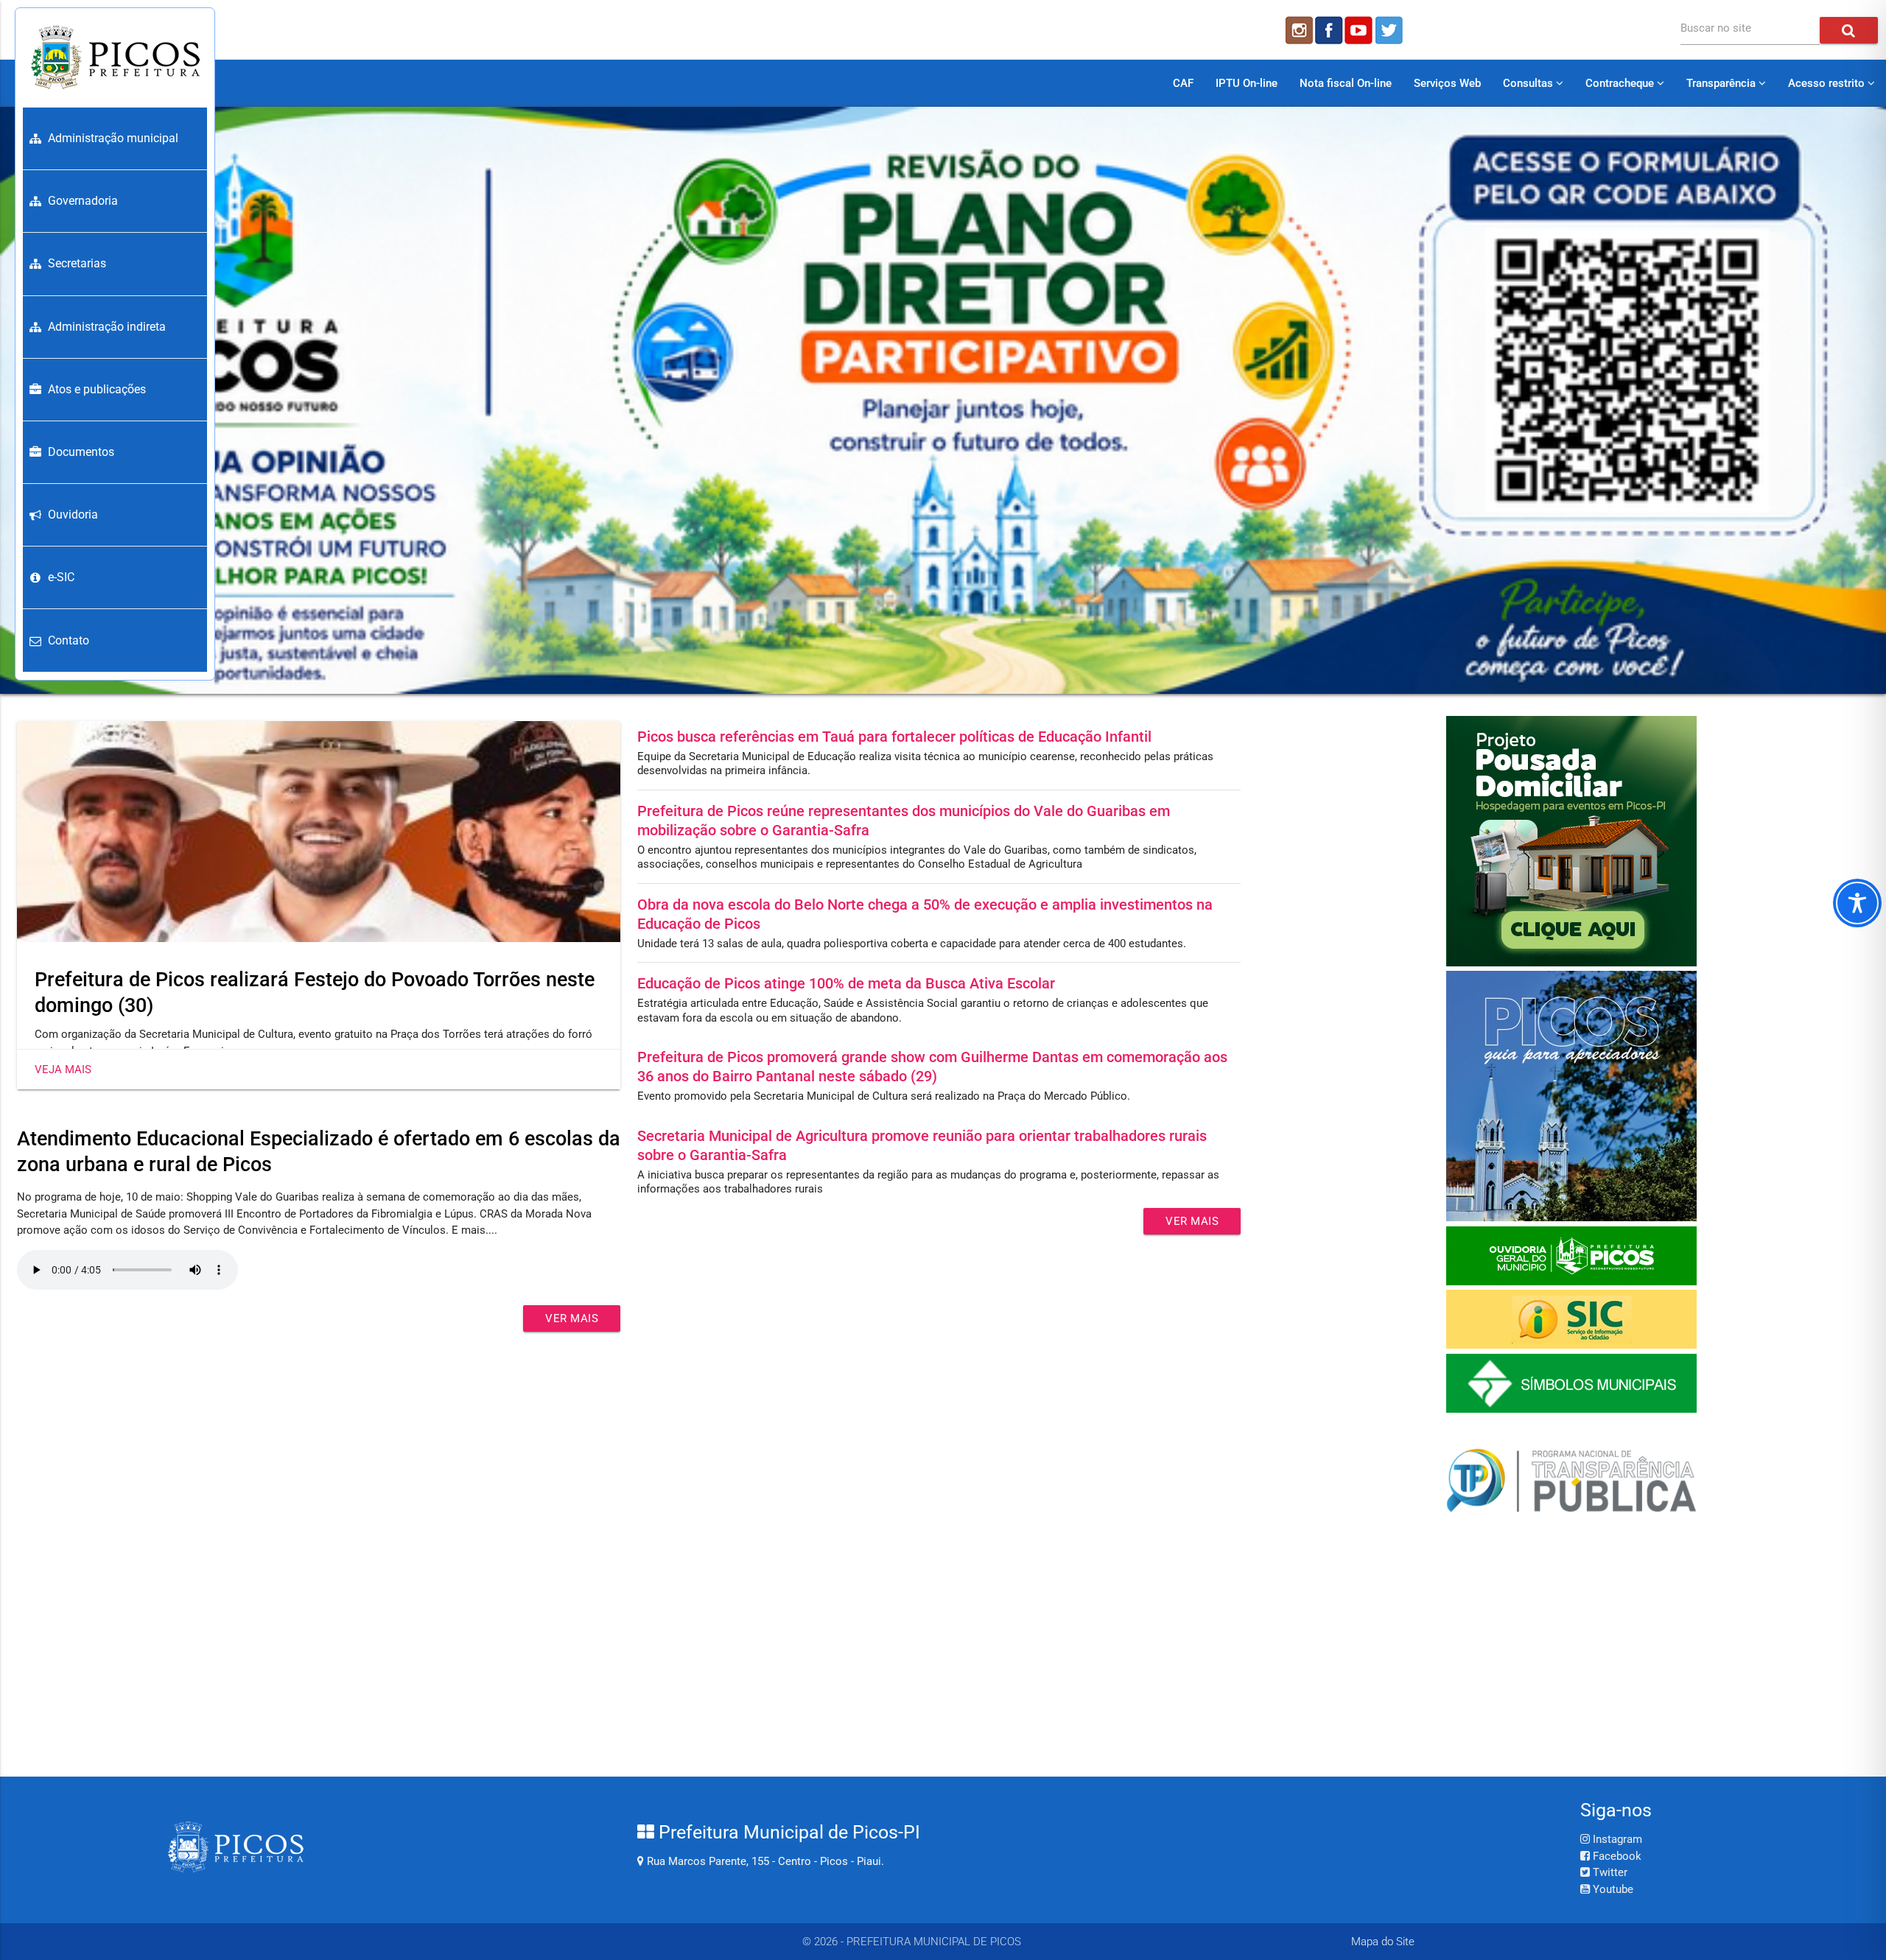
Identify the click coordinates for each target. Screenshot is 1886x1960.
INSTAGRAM (1298, 30)
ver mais (572, 1318)
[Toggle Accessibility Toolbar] (1857, 903)
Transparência (1722, 83)
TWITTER (1391, 30)
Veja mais (63, 1069)
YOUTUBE (1360, 30)
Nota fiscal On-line (1346, 83)
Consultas (1529, 83)
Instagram (1616, 1839)
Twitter (1609, 1872)
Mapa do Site (1383, 1942)
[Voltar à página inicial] (115, 57)
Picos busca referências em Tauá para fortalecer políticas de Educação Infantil (894, 737)
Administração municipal (113, 138)
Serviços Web (1447, 83)
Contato (69, 640)
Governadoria (83, 201)
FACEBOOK (1329, 30)
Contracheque (1621, 83)
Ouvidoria (73, 514)
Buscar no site (1716, 28)
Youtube (1612, 1889)
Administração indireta (107, 327)
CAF (1183, 83)
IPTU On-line (1247, 83)
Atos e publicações (97, 389)
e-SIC (61, 577)
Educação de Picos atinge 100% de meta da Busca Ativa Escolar (846, 983)
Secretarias (77, 263)
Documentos (81, 452)
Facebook (1616, 1856)
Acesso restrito (1828, 83)
